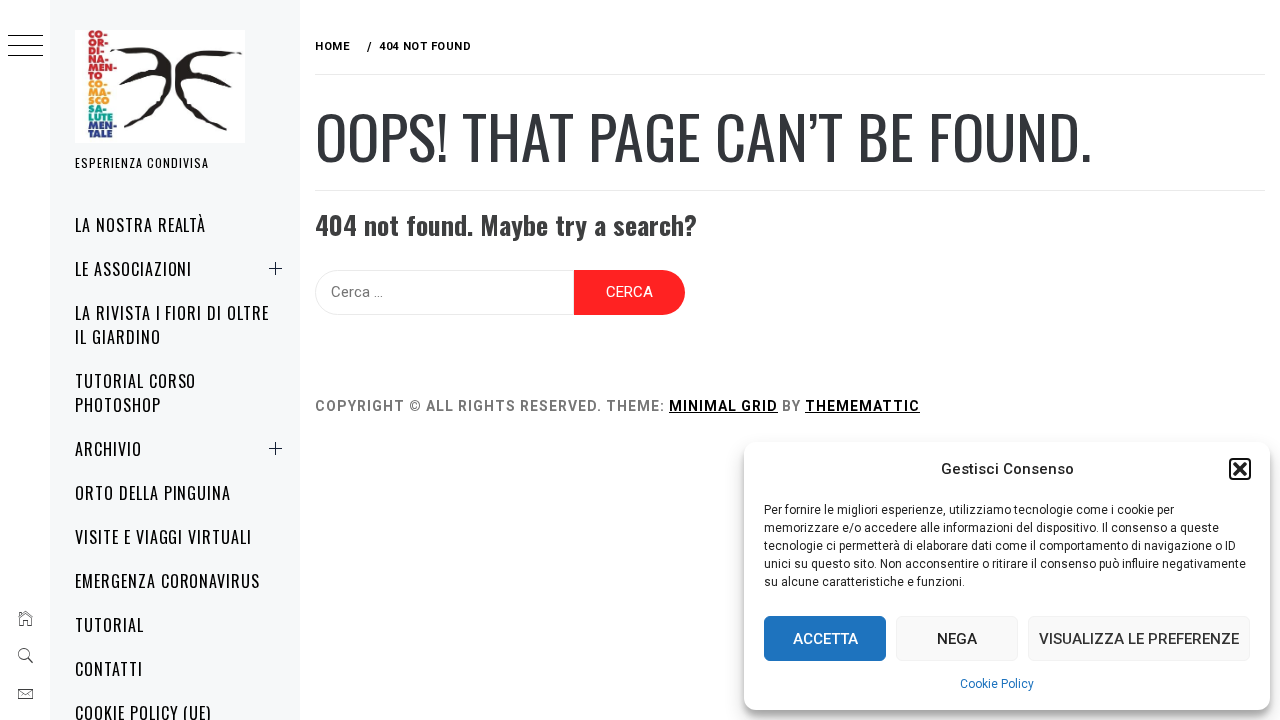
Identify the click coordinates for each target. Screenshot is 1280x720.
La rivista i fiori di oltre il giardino (172, 325)
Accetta (825, 639)
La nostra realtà (140, 225)
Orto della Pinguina (153, 493)
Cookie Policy (997, 684)
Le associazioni (133, 269)
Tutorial (109, 625)
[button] (1240, 469)
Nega (957, 639)
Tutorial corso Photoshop (135, 393)
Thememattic (862, 406)
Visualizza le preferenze (1139, 639)
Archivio (108, 449)
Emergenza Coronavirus (167, 581)
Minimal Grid (723, 406)
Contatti (109, 669)
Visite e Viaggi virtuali (163, 537)
